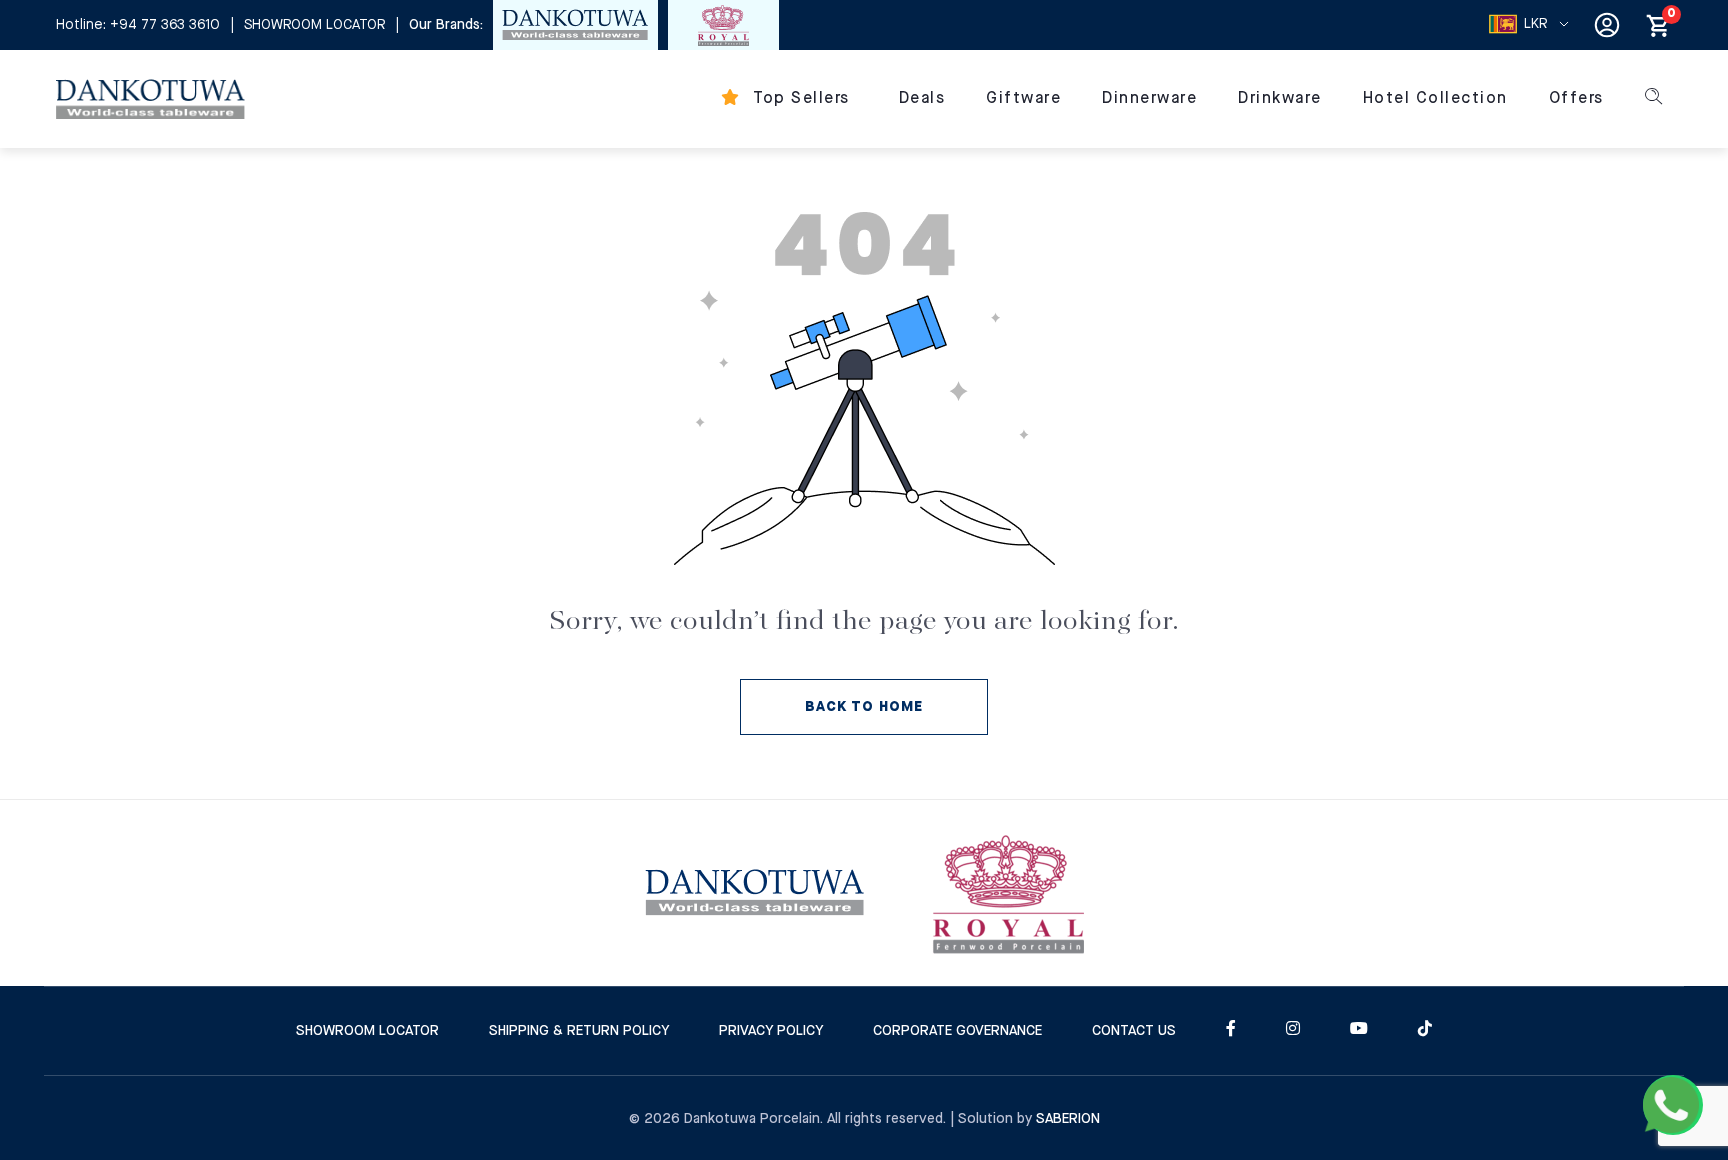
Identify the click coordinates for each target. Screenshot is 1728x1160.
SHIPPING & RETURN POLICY (579, 1031)
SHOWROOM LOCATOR (314, 25)
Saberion (1068, 1119)
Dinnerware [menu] (1149, 98)
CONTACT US (1134, 1031)
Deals (922, 98)
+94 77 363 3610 (165, 25)
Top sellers (799, 98)
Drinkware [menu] (1280, 98)
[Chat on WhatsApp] (1673, 1105)
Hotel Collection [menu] (1435, 98)
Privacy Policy (771, 1031)
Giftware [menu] (1023, 98)
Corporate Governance (957, 1031)
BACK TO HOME (864, 707)
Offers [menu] (1576, 98)
